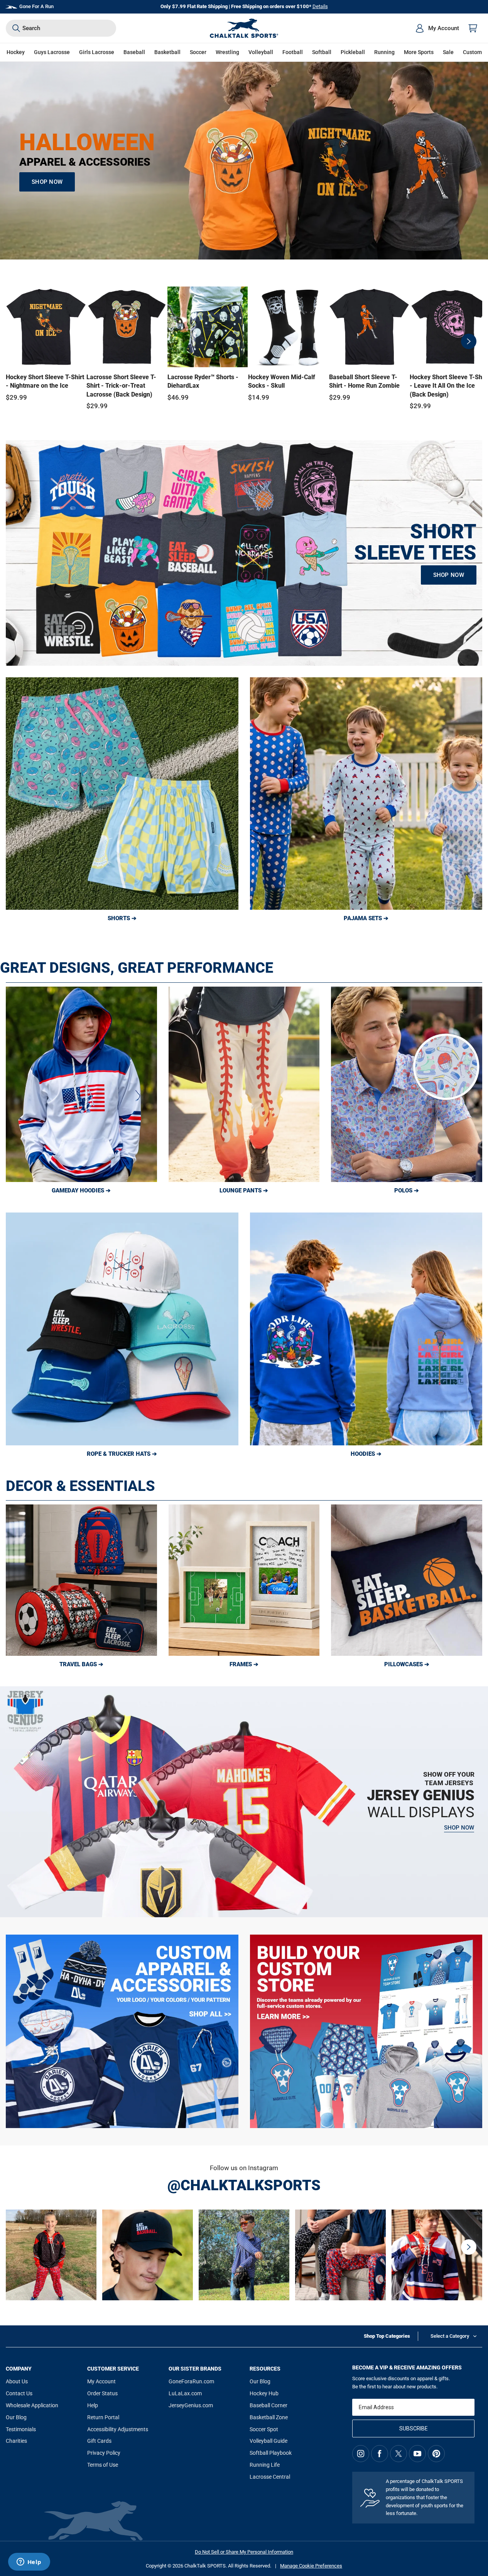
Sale (448, 52)
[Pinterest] (436, 2454)
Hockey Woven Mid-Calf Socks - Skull (282, 381)
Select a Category (450, 2336)
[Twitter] (399, 2454)
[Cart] (473, 28)
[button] (16, 52)
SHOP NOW (47, 182)
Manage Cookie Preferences (311, 2566)
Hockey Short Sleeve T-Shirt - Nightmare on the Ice (45, 381)
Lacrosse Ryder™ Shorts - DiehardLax (203, 381)
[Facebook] (380, 2454)
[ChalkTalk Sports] (244, 28)
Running (384, 52)
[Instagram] (361, 2454)
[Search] (16, 28)
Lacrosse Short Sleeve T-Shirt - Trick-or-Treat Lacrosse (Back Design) (121, 386)
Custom (472, 52)
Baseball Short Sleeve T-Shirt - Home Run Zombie (364, 381)
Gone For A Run (36, 6)
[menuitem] (437, 28)
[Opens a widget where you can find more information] (29, 2562)
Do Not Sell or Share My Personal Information (244, 2552)
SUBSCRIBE (414, 2428)
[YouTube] (417, 2454)
